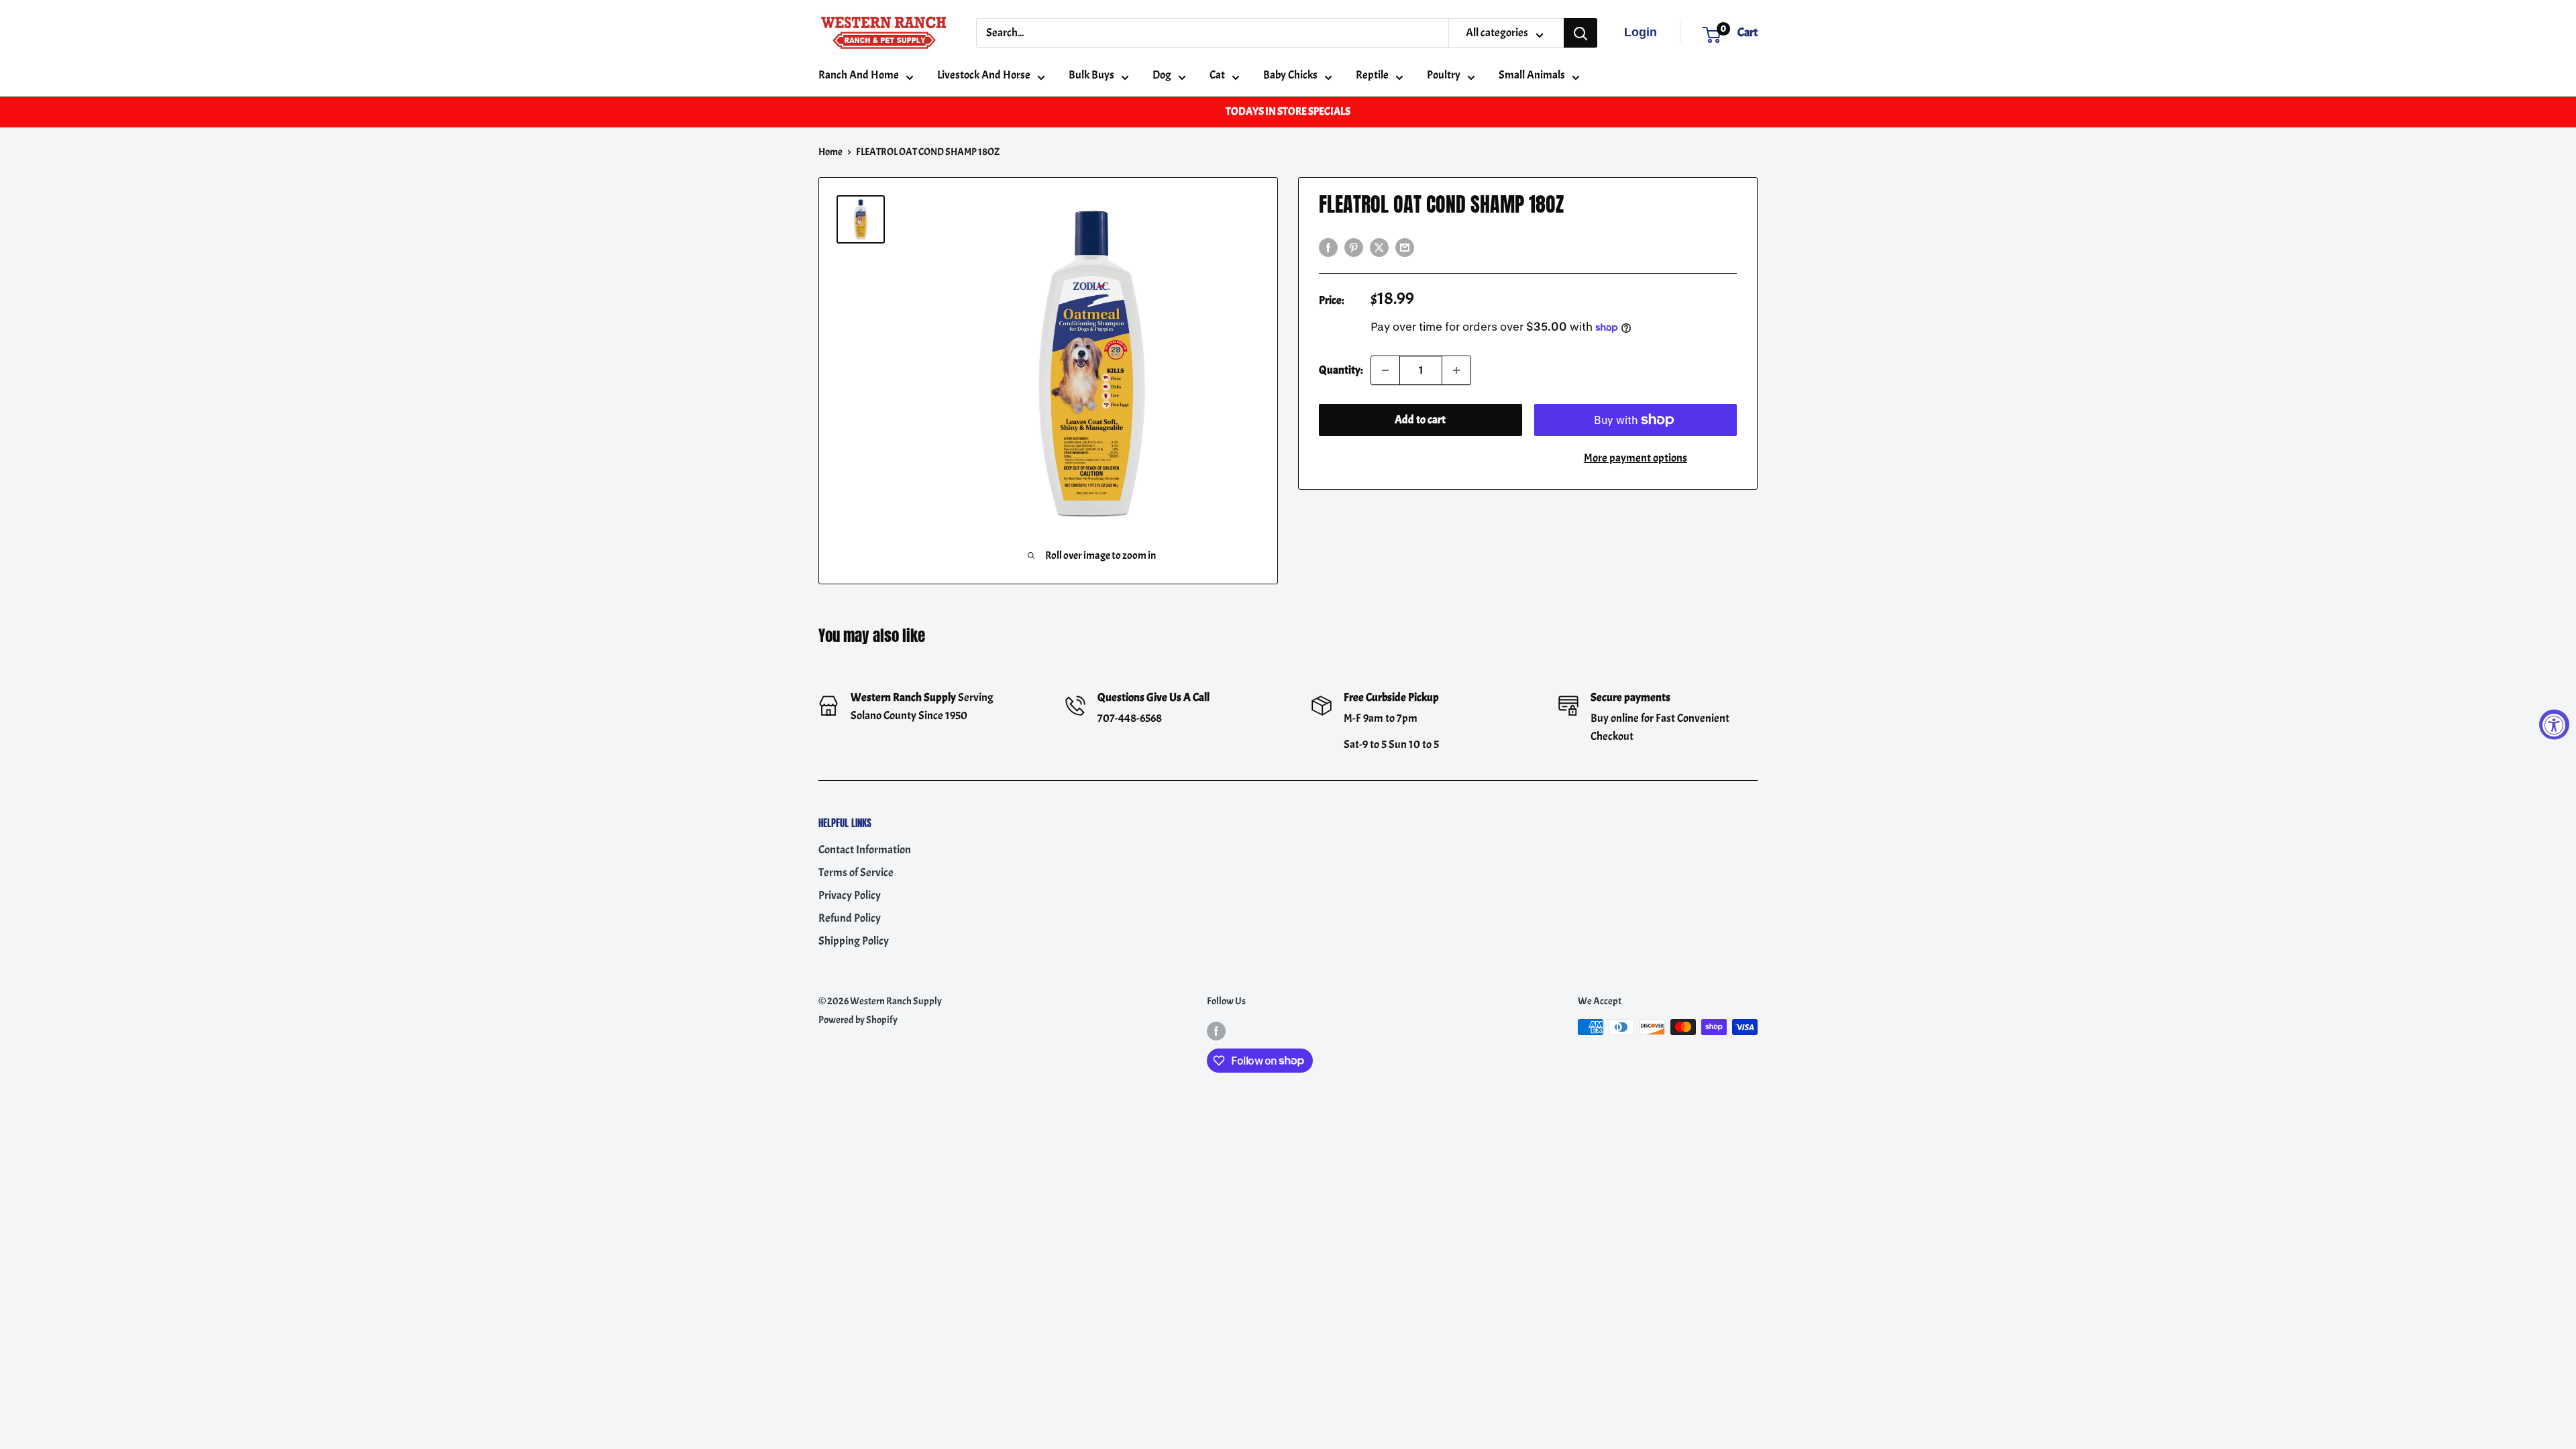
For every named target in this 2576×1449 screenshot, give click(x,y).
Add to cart (1420, 420)
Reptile (1372, 75)
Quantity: (1341, 370)
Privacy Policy (850, 895)
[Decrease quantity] (1385, 370)
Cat (1217, 75)
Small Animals (1532, 75)
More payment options (1635, 458)
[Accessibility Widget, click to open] (2554, 725)
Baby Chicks (1290, 75)
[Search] (1580, 33)
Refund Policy (850, 918)
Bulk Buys (1091, 75)
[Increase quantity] (1456, 370)
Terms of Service (856, 872)
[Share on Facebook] (1328, 246)
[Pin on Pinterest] (1354, 246)
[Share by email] (1405, 246)
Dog (1162, 75)
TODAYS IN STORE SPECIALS (1288, 111)
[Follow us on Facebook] (1216, 1029)
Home (830, 152)
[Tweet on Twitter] (1379, 246)
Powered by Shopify (858, 1020)
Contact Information (865, 850)
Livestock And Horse (984, 75)
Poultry (1444, 75)
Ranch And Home (859, 75)
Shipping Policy (854, 941)
